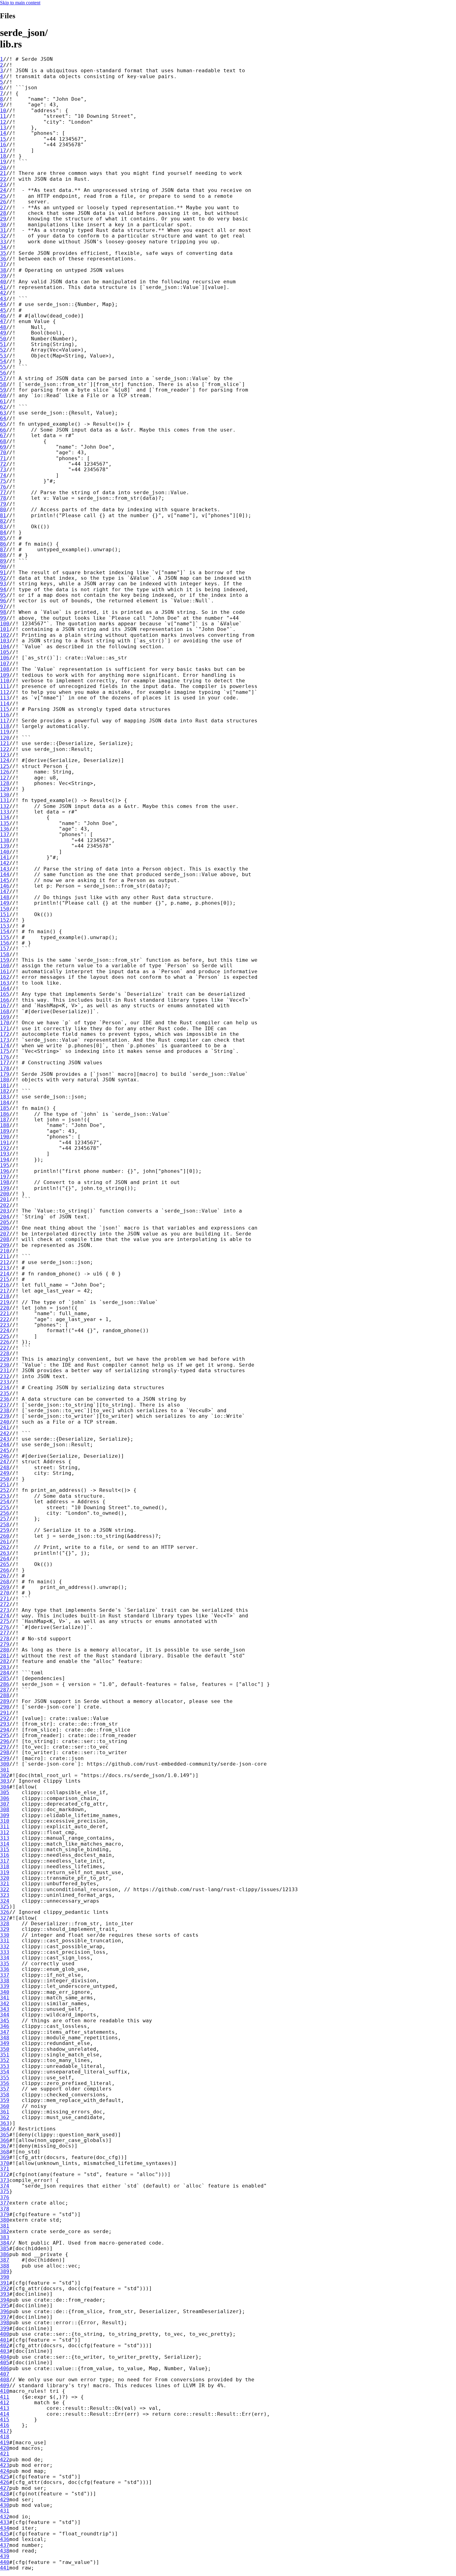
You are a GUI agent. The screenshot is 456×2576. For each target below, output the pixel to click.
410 (5, 2391)
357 (5, 2089)
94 (3, 590)
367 (5, 2146)
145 (5, 880)
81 (3, 515)
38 (3, 270)
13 (3, 128)
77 (3, 492)
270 (5, 1593)
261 (5, 1542)
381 (5, 2226)
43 (3, 299)
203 (5, 1211)
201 (5, 1199)
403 (5, 2351)
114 (5, 704)
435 (5, 2534)
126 (5, 772)
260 (5, 1536)
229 (5, 1359)
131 (5, 800)
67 (3, 435)
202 (5, 1205)
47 (3, 321)
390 (5, 2277)
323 (5, 1895)
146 (5, 886)
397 (5, 2317)
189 (5, 1131)
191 (5, 1143)
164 (5, 989)
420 (5, 2448)
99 (3, 618)
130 (5, 795)
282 (5, 1661)
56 (3, 373)
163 (5, 983)
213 (5, 1268)
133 (5, 812)
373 (5, 2180)
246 (5, 1456)
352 (5, 2060)
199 (5, 1188)
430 (5, 2505)
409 (5, 2385)
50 (3, 339)
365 (5, 2135)
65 (3, 424)
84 (3, 532)
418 (5, 2437)
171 (5, 1029)
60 (3, 395)
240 (5, 1422)
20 (3, 168)
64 (3, 418)
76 (3, 487)
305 (5, 1792)
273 (5, 1610)
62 (3, 407)
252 (5, 1490)
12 (3, 122)
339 (5, 1986)
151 (5, 914)
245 (5, 1450)
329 (5, 1929)
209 (5, 1245)
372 (5, 2174)
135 (5, 823)
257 (5, 1519)
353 (5, 2066)
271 (5, 1599)
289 (5, 1701)
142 (5, 863)
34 (3, 247)
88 (3, 555)
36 (3, 259)
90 (3, 567)
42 (3, 293)
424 (5, 2471)
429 (5, 2500)
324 (5, 1901)
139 (5, 846)
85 (3, 538)
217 (5, 1291)
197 (5, 1177)
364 (5, 2129)
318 (5, 1867)
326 (5, 1912)
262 (5, 1547)
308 (5, 1809)
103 (5, 641)
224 (5, 1330)
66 (3, 430)
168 (5, 1011)
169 (5, 1017)
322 (5, 1889)
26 (3, 202)
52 (3, 350)
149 (5, 903)
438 (5, 2551)
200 (5, 1194)
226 (5, 1342)
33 (3, 242)
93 (3, 584)
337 (5, 1975)
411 (5, 2397)
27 (3, 208)
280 (5, 1650)
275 (5, 1621)
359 (5, 2100)
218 (5, 1296)
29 (3, 219)
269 (5, 1587)
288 (5, 1695)
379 (5, 2214)
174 (5, 1046)
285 (5, 1678)
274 (5, 1616)
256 (5, 1513)
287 (5, 1690)
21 (3, 173)
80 (3, 510)
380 (5, 2220)
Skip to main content (20, 3)
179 (5, 1074)
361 (5, 2112)
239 (5, 1416)
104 (5, 647)
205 (5, 1222)
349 (5, 2043)
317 (5, 1861)
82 (3, 521)
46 (3, 316)
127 (5, 778)
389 (5, 2271)
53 (3, 356)
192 (5, 1148)
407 (5, 2374)
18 (3, 156)
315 (5, 1849)
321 (5, 1884)
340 (5, 1992)
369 (5, 2157)
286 (5, 1684)
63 (3, 413)
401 (5, 2340)
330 (5, 1935)
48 (3, 327)
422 (5, 2460)
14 (3, 133)
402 (5, 2345)
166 (5, 1000)
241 (5, 1428)
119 (5, 732)
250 (5, 1479)
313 (5, 1838)
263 (5, 1553)
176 (5, 1057)
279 (5, 1644)
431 (5, 2511)
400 (5, 2334)
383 (5, 2237)
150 (5, 909)
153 (5, 926)
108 (5, 669)
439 (5, 2556)
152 (5, 920)
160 (5, 966)
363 (5, 2123)
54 (3, 361)
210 (5, 1251)
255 (5, 1507)
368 (5, 2152)
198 (5, 1182)
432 (5, 2517)
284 (5, 1673)
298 (5, 1752)
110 (5, 681)
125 (5, 766)
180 (5, 1080)
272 (5, 1604)
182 (5, 1091)
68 (3, 441)
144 (5, 874)
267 (5, 1576)
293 (5, 1724)
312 (5, 1832)
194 (5, 1160)
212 (5, 1262)
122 (5, 749)
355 (5, 2078)
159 (5, 960)
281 (5, 1656)
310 (5, 1821)
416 (5, 2425)
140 (5, 852)
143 (5, 869)
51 (3, 344)
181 (5, 1086)
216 (5, 1285)
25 (3, 196)
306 (5, 1798)
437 (5, 2545)
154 (5, 931)
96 (3, 601)
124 (5, 760)
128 (5, 783)
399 (5, 2328)
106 (5, 658)
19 (3, 162)
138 (5, 840)
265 (5, 1564)
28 (3, 213)
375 (5, 2191)
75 (3, 481)
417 (5, 2431)
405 (5, 2363)
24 (3, 190)
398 (5, 2323)
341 (5, 1998)
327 (5, 1918)
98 (3, 612)
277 (5, 1633)
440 (5, 2562)
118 (5, 726)
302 (5, 1775)
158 (5, 954)
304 (5, 1787)
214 (5, 1274)
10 (3, 111)
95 (3, 595)
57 (3, 378)
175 (5, 1051)
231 (5, 1370)
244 (5, 1445)
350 (5, 2049)
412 (5, 2403)
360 (5, 2106)
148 (5, 897)
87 (3, 550)
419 (5, 2443)
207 (5, 1234)
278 (5, 1639)
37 (3, 264)
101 (5, 629)
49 (3, 333)
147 (5, 891)
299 (5, 1758)
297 (5, 1747)
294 (5, 1730)
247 (5, 1462)
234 (5, 1388)
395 (5, 2306)
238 (5, 1410)
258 (5, 1525)
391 (5, 2283)
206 (5, 1228)
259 (5, 1530)
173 (5, 1040)
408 (5, 2380)
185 (5, 1108)
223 (5, 1325)
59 (3, 390)
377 (5, 2203)
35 (3, 253)
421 (5, 2454)
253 (5, 1496)
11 (3, 116)
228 (5, 1353)
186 (5, 1114)
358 (5, 2095)
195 (5, 1165)
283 (5, 1667)
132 (5, 806)
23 (3, 185)
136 (5, 829)
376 (5, 2197)
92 (3, 578)
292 (5, 1718)
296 (5, 1741)
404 (5, 2357)
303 (5, 1781)
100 (5, 624)
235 (5, 1393)
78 (3, 498)
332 (5, 1946)
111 (5, 686)
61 (3, 401)
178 (5, 1069)
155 (5, 937)
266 (5, 1570)
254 (5, 1502)
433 (5, 2522)
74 (3, 475)
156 (5, 943)
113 (5, 698)
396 (5, 2311)
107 (5, 664)
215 (5, 1279)
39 (3, 276)
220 (5, 1308)
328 (5, 1924)
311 (5, 1827)
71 (3, 458)
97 (3, 607)
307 (5, 1804)
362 (5, 2117)
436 (5, 2539)
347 (5, 2032)
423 (5, 2465)
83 (3, 527)
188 (5, 1125)
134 (5, 817)
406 (5, 2368)
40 (3, 282)
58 (3, 384)
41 (3, 287)
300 (5, 1764)
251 (5, 1485)
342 (5, 2004)
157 (5, 949)
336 (5, 1969)
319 (5, 1872)
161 (5, 971)
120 (5, 738)
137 (5, 834)
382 (5, 2231)
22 (3, 179)
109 (5, 675)
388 (5, 2266)
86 (3, 544)
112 (5, 692)
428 (5, 2494)
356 (5, 2083)
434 (5, 2528)
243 (5, 1439)
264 (5, 1559)
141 (5, 857)
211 (5, 1256)
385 (5, 2248)
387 (5, 2260)
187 (5, 1120)
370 (5, 2163)
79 (3, 504)
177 (5, 1063)
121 (5, 743)
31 (3, 230)
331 (5, 1941)
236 (5, 1399)
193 (5, 1154)
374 (5, 2186)
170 (5, 1023)
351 (5, 2055)
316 (5, 1855)
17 (3, 151)
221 (5, 1313)
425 (5, 2477)
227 (5, 1348)
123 (5, 755)
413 (5, 2408)
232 (5, 1376)
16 (3, 145)
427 (5, 2488)
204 (5, 1217)
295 (5, 1735)
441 (5, 2568)
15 (3, 139)
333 (5, 1952)
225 (5, 1336)
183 (5, 1097)
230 (5, 1365)
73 (3, 470)
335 (5, 1964)
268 (5, 1582)
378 (5, 2209)
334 (5, 1958)
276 (5, 1627)
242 (5, 1433)
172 (5, 1034)
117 (5, 721)
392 (5, 2288)
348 (5, 2038)
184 (5, 1103)
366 (5, 2140)
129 (5, 789)
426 (5, 2482)
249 (5, 1473)
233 (5, 1382)
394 (5, 2300)
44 (3, 304)
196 (5, 1171)
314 (5, 1844)
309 (5, 1815)
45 (3, 310)
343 (5, 2009)
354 (5, 2072)
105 (5, 652)
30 (3, 225)
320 (5, 1878)
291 (5, 1713)
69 (3, 447)
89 (3, 561)
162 (5, 977)
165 (5, 994)
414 (5, 2414)
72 (3, 464)
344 (5, 2015)
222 (5, 1319)
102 (5, 635)
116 (5, 715)
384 (5, 2243)
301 (5, 1770)
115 (5, 709)
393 (5, 2294)
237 (5, 1405)
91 (3, 572)
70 (3, 452)
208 (5, 1239)
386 (5, 2254)
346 (5, 2026)
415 (5, 2420)
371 (5, 2169)
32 (3, 236)
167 (5, 1006)
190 (5, 1137)
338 (5, 1981)
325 (5, 1907)
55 (3, 367)
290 (5, 1707)
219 (5, 1302)
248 (5, 1468)
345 (5, 2021)
